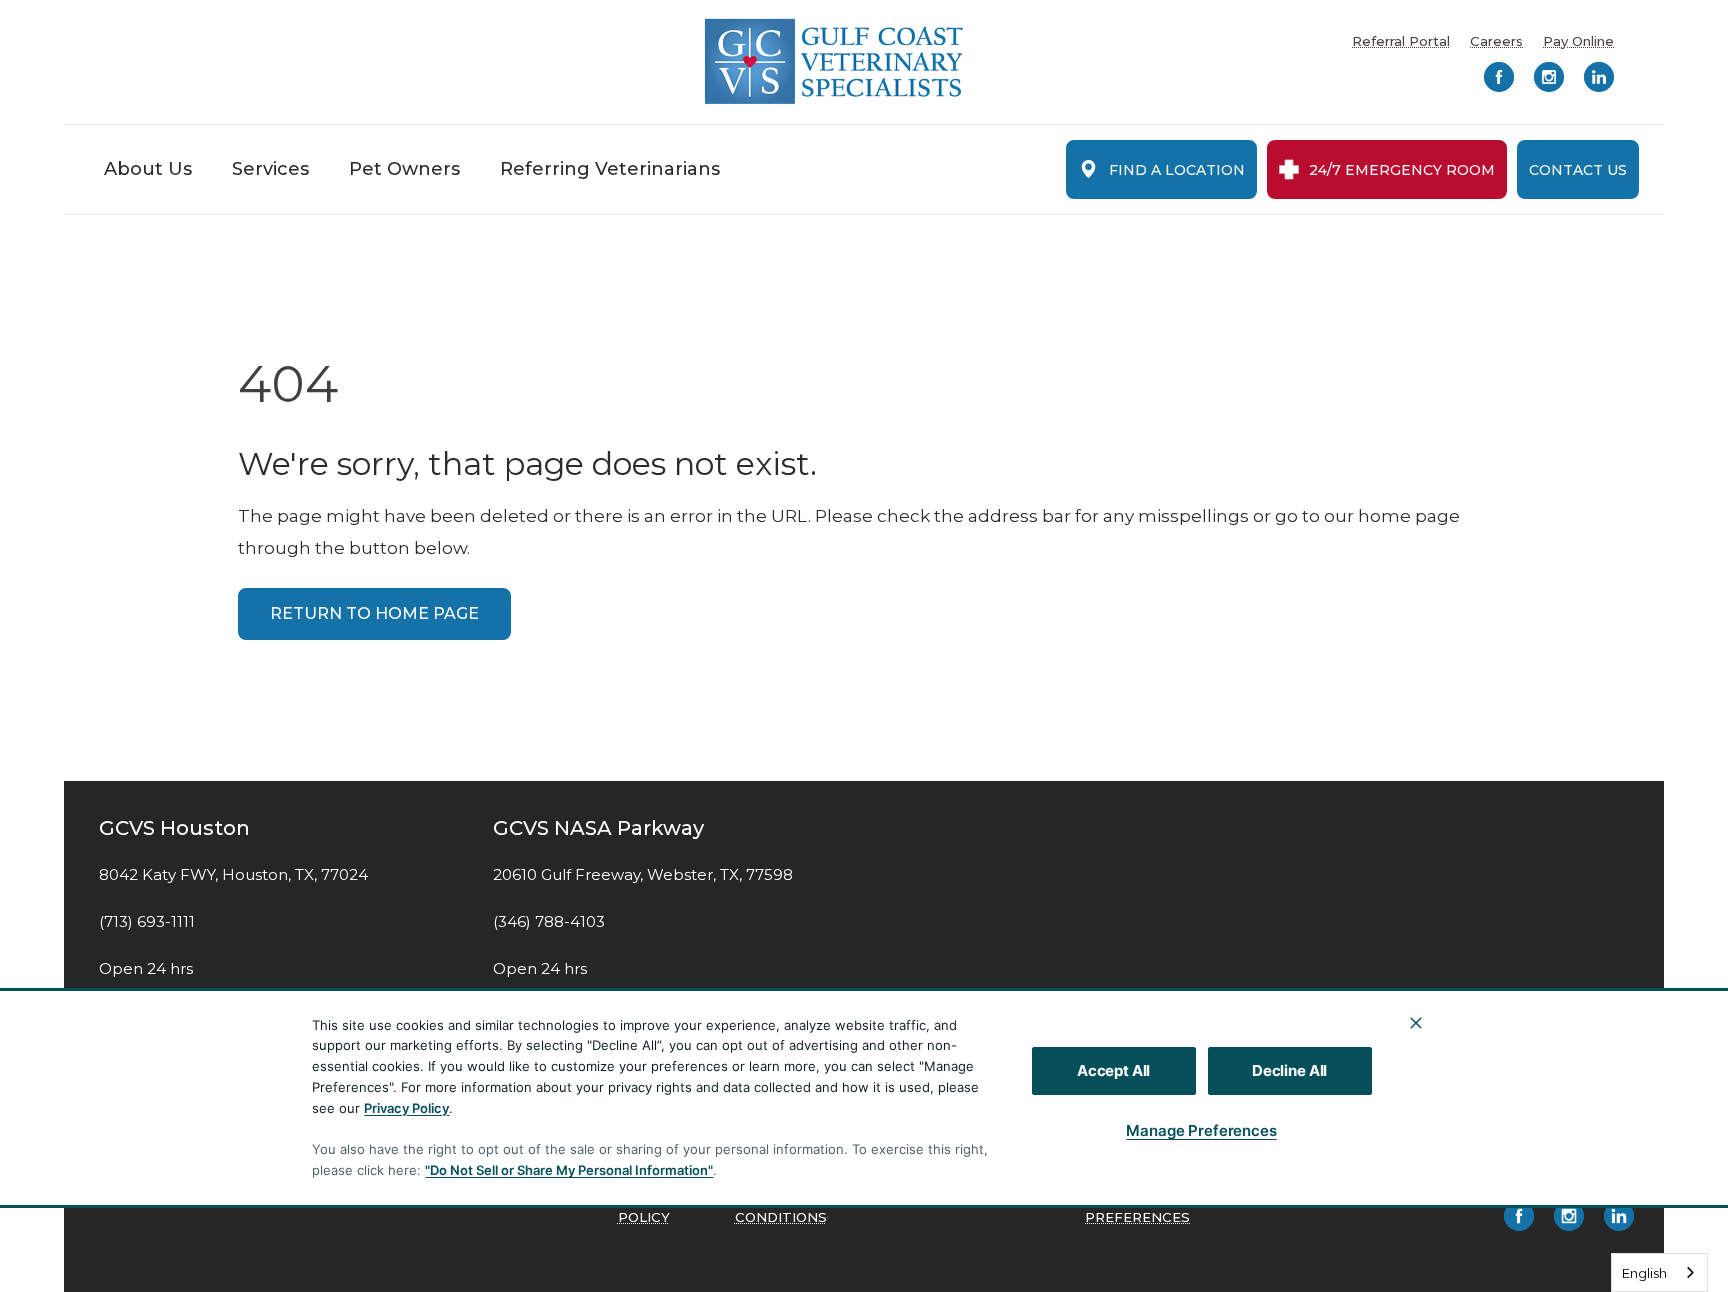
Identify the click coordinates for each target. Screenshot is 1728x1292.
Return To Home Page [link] (374, 613)
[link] (834, 61)
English (1644, 1273)
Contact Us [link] (1578, 170)
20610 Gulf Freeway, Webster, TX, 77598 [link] (643, 875)
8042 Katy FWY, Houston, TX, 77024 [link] (233, 875)
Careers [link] (1496, 41)
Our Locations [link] (1482, 1123)
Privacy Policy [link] (649, 1208)
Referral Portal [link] (1401, 41)
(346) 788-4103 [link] (549, 922)
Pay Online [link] (1578, 41)
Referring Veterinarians (610, 169)
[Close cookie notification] (1416, 1023)
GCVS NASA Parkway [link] (598, 828)
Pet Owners (404, 169)
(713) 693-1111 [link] (147, 922)
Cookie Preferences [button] (1137, 1208)
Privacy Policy (406, 1108)
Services (270, 169)
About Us (148, 169)
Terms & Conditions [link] (781, 1208)
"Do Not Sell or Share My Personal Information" (569, 1170)
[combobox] (1659, 1272)
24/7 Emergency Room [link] (1402, 170)
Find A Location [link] (1177, 170)
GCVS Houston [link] (174, 828)
